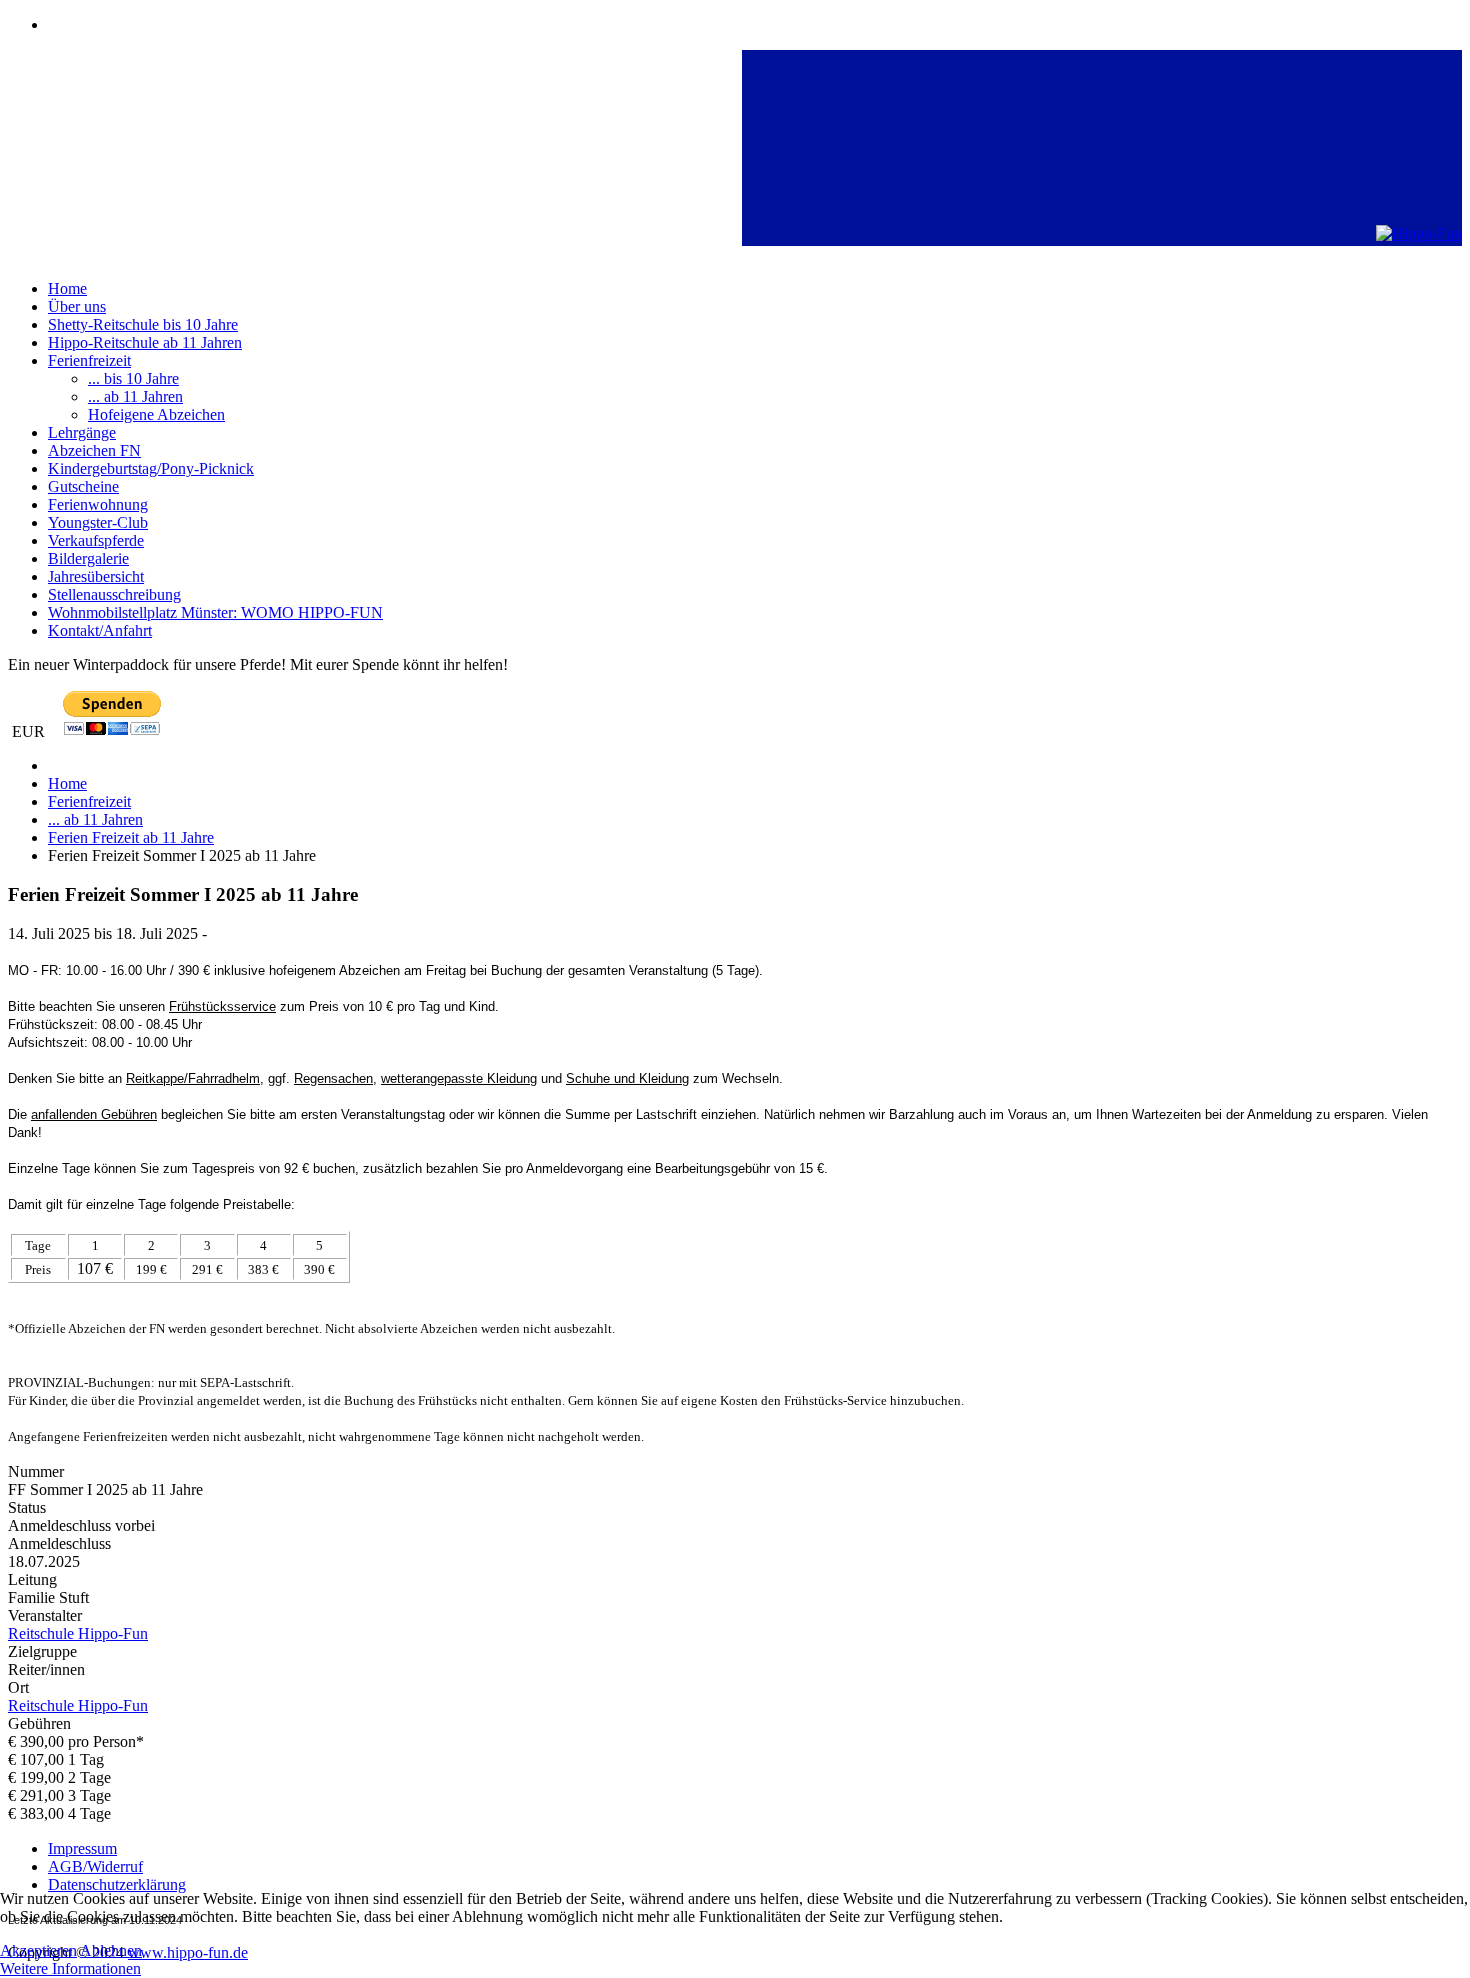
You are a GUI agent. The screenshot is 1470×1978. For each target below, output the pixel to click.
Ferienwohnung (98, 504)
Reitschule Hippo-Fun (78, 1705)
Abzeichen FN (94, 450)
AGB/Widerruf (95, 1866)
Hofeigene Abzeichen (156, 414)
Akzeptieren (38, 1950)
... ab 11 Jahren (135, 396)
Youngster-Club (98, 522)
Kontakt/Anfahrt (100, 630)
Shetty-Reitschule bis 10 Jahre (143, 324)
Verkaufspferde (96, 540)
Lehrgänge (82, 432)
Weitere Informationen (70, 1968)
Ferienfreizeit (89, 360)
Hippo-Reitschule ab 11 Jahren (145, 342)
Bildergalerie (88, 558)
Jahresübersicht (96, 576)
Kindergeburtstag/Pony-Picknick (151, 468)
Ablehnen (111, 1950)
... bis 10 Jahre (133, 378)
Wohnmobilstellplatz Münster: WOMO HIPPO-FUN (215, 612)
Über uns (77, 306)
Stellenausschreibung (114, 594)
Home (67, 288)
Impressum (82, 1848)
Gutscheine (83, 486)
